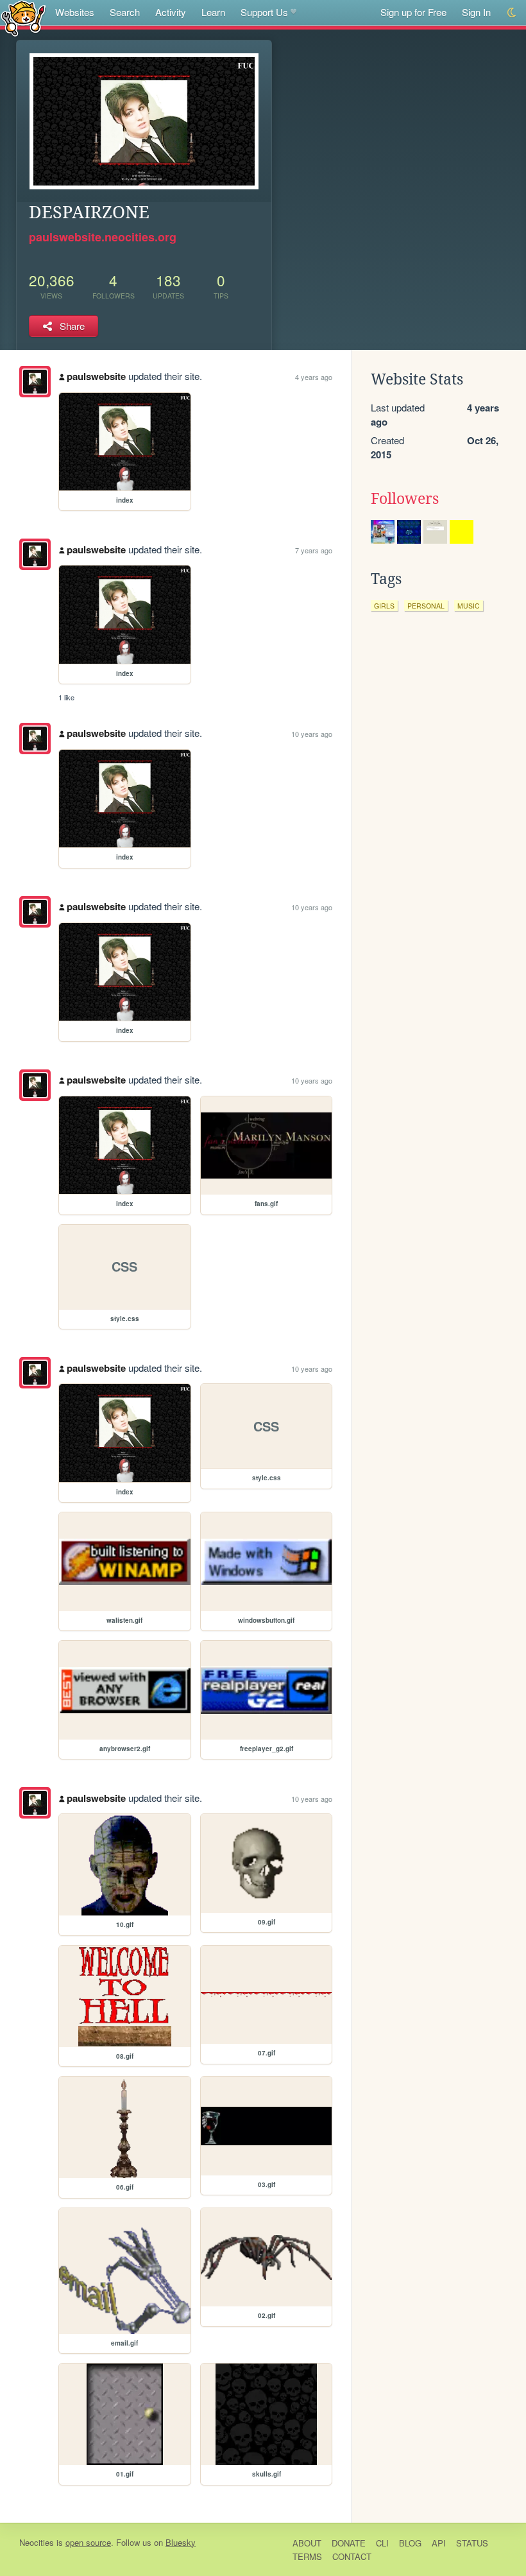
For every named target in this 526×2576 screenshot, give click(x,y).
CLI (382, 2543)
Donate (349, 2543)
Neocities (37, 2542)
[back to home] (23, 18)
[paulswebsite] (35, 382)
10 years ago (312, 734)
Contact (352, 2556)
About (307, 2543)
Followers (405, 499)
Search (125, 12)
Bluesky (181, 2542)
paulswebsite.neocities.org (103, 237)
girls (384, 606)
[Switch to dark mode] (512, 13)
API (439, 2543)
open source (88, 2542)
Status (472, 2543)
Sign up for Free (413, 12)
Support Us (264, 12)
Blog (410, 2543)
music (469, 606)
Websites (75, 12)
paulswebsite (96, 376)
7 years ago (314, 550)
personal (426, 606)
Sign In (476, 12)
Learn (213, 12)
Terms (307, 2556)
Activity (171, 12)
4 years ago (314, 377)
